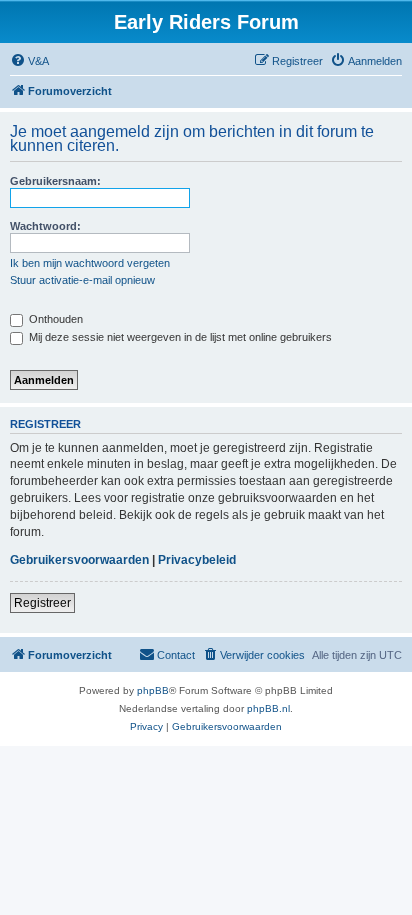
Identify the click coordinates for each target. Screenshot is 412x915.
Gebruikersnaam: (55, 181)
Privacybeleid (197, 560)
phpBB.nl (268, 708)
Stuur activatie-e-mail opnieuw (82, 280)
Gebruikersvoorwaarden (79, 560)
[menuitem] (29, 61)
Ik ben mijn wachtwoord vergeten (90, 263)
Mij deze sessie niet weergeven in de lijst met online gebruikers (179, 337)
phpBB (153, 690)
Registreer (42, 603)
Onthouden (54, 319)
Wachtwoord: (45, 226)
